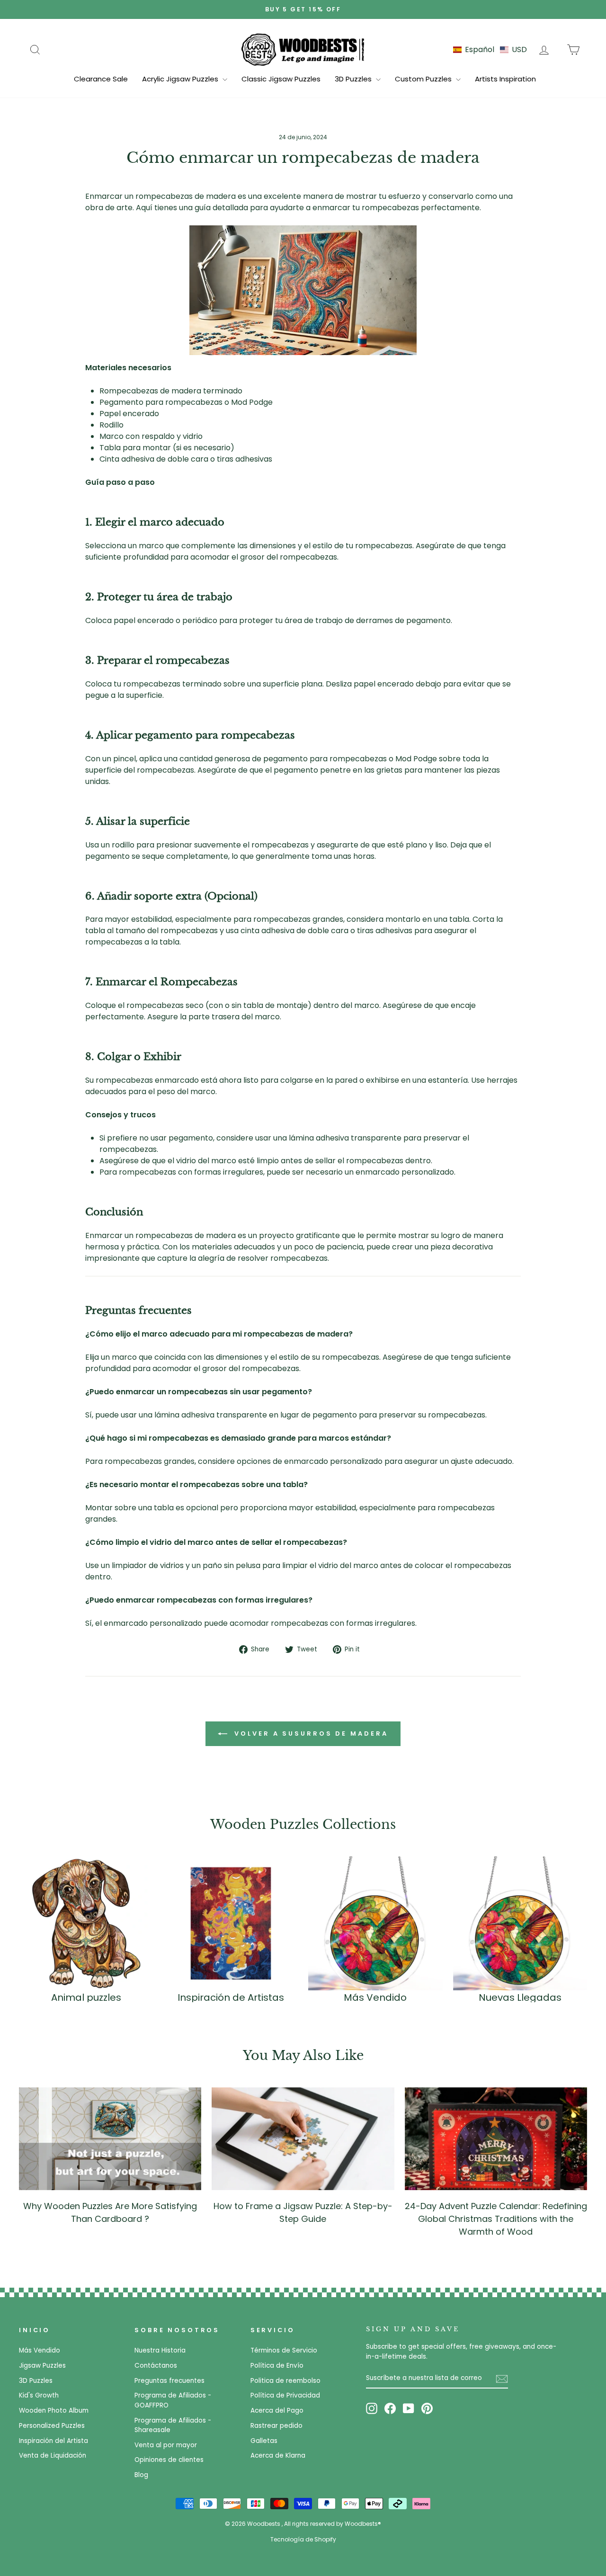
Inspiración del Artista (53, 2441)
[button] (490, 49)
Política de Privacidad (285, 2395)
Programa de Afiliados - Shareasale (173, 2425)
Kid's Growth (39, 2395)
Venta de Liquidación (53, 2456)
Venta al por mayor (166, 2445)
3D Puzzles (354, 79)
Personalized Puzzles (52, 2426)
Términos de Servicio (284, 2350)
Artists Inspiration (505, 79)
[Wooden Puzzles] (303, 49)
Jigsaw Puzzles (42, 2366)
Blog (141, 2475)
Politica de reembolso (285, 2381)
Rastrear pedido (276, 2426)
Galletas (264, 2441)
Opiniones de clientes (169, 2460)
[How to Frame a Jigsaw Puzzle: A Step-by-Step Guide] (303, 2139)
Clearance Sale (101, 79)
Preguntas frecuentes (169, 2381)
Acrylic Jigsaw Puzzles (181, 79)
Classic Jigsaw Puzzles (281, 79)
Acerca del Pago (277, 2411)
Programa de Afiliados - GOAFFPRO (173, 2400)
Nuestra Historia (160, 2350)
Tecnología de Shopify (303, 2539)
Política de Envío (277, 2366)
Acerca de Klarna (278, 2456)
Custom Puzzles (424, 79)
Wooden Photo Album (54, 2411)
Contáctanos (156, 2366)
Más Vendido (40, 2350)
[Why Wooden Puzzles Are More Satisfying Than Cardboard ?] (110, 2139)
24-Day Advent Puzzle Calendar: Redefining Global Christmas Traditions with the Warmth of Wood (496, 2219)
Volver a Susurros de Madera (309, 1734)
